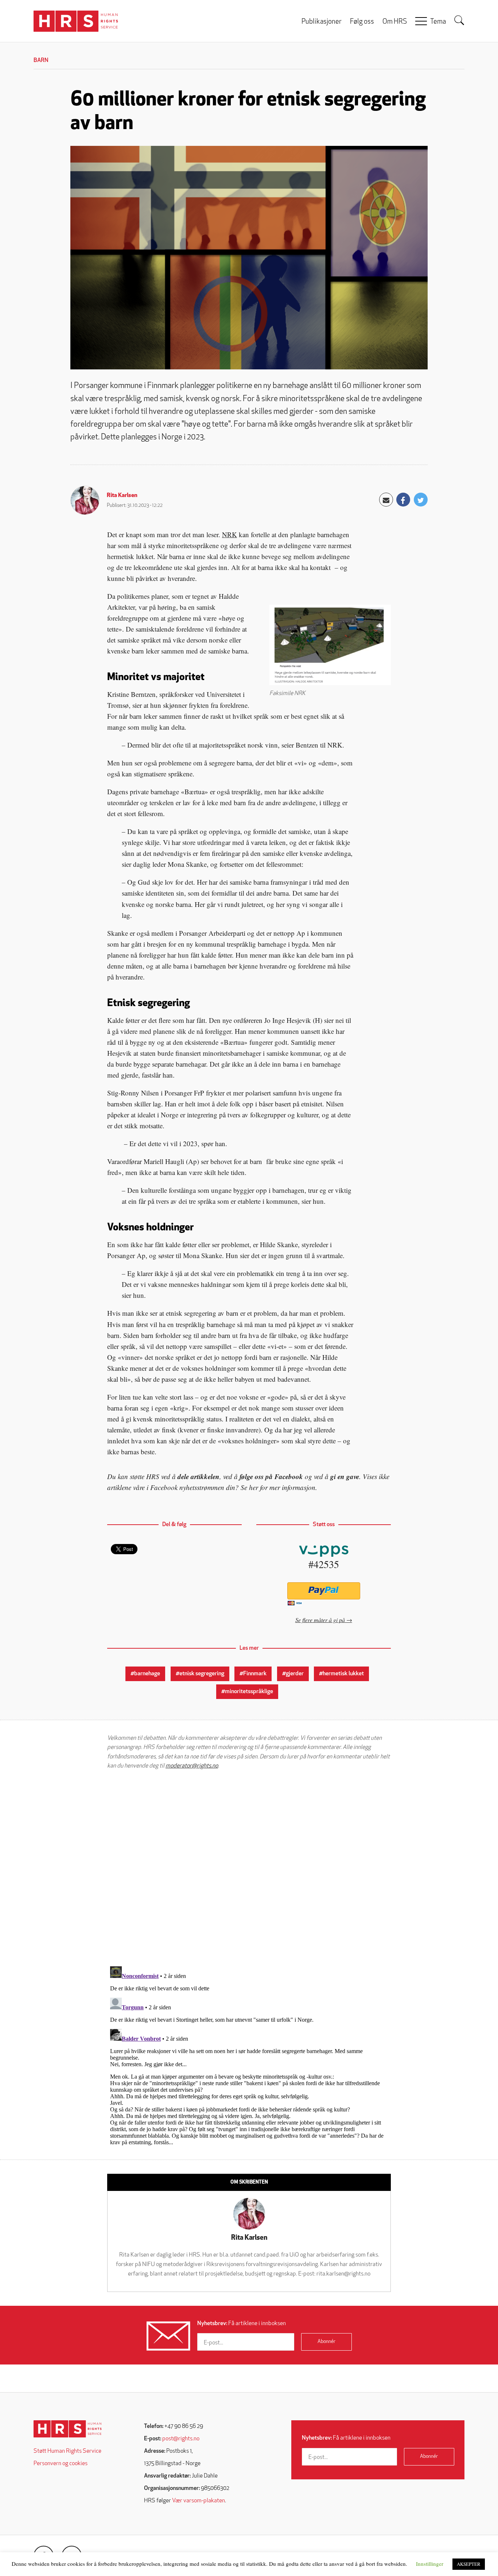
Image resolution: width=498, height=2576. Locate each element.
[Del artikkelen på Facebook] (403, 500)
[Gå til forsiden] (68, 2429)
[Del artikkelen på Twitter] (421, 500)
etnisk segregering (202, 1674)
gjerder (295, 1674)
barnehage (147, 1674)
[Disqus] (249, 1868)
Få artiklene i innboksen (242, 2324)
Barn (41, 61)
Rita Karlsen (122, 496)
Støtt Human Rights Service (67, 2451)
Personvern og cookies (61, 2464)
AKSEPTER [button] (469, 2564)
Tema (438, 22)
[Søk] (459, 20)
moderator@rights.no (192, 1766)
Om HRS (395, 22)
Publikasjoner (322, 22)
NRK (229, 534)
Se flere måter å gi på (320, 1620)
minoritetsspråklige (249, 1692)
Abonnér (326, 2342)
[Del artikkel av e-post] (386, 500)
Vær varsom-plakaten (199, 2501)
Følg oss (362, 22)
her (254, 1487)
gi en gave (345, 1476)
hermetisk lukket (343, 1674)
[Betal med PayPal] (324, 1591)
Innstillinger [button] (430, 2564)
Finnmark (255, 1674)
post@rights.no (181, 2439)
